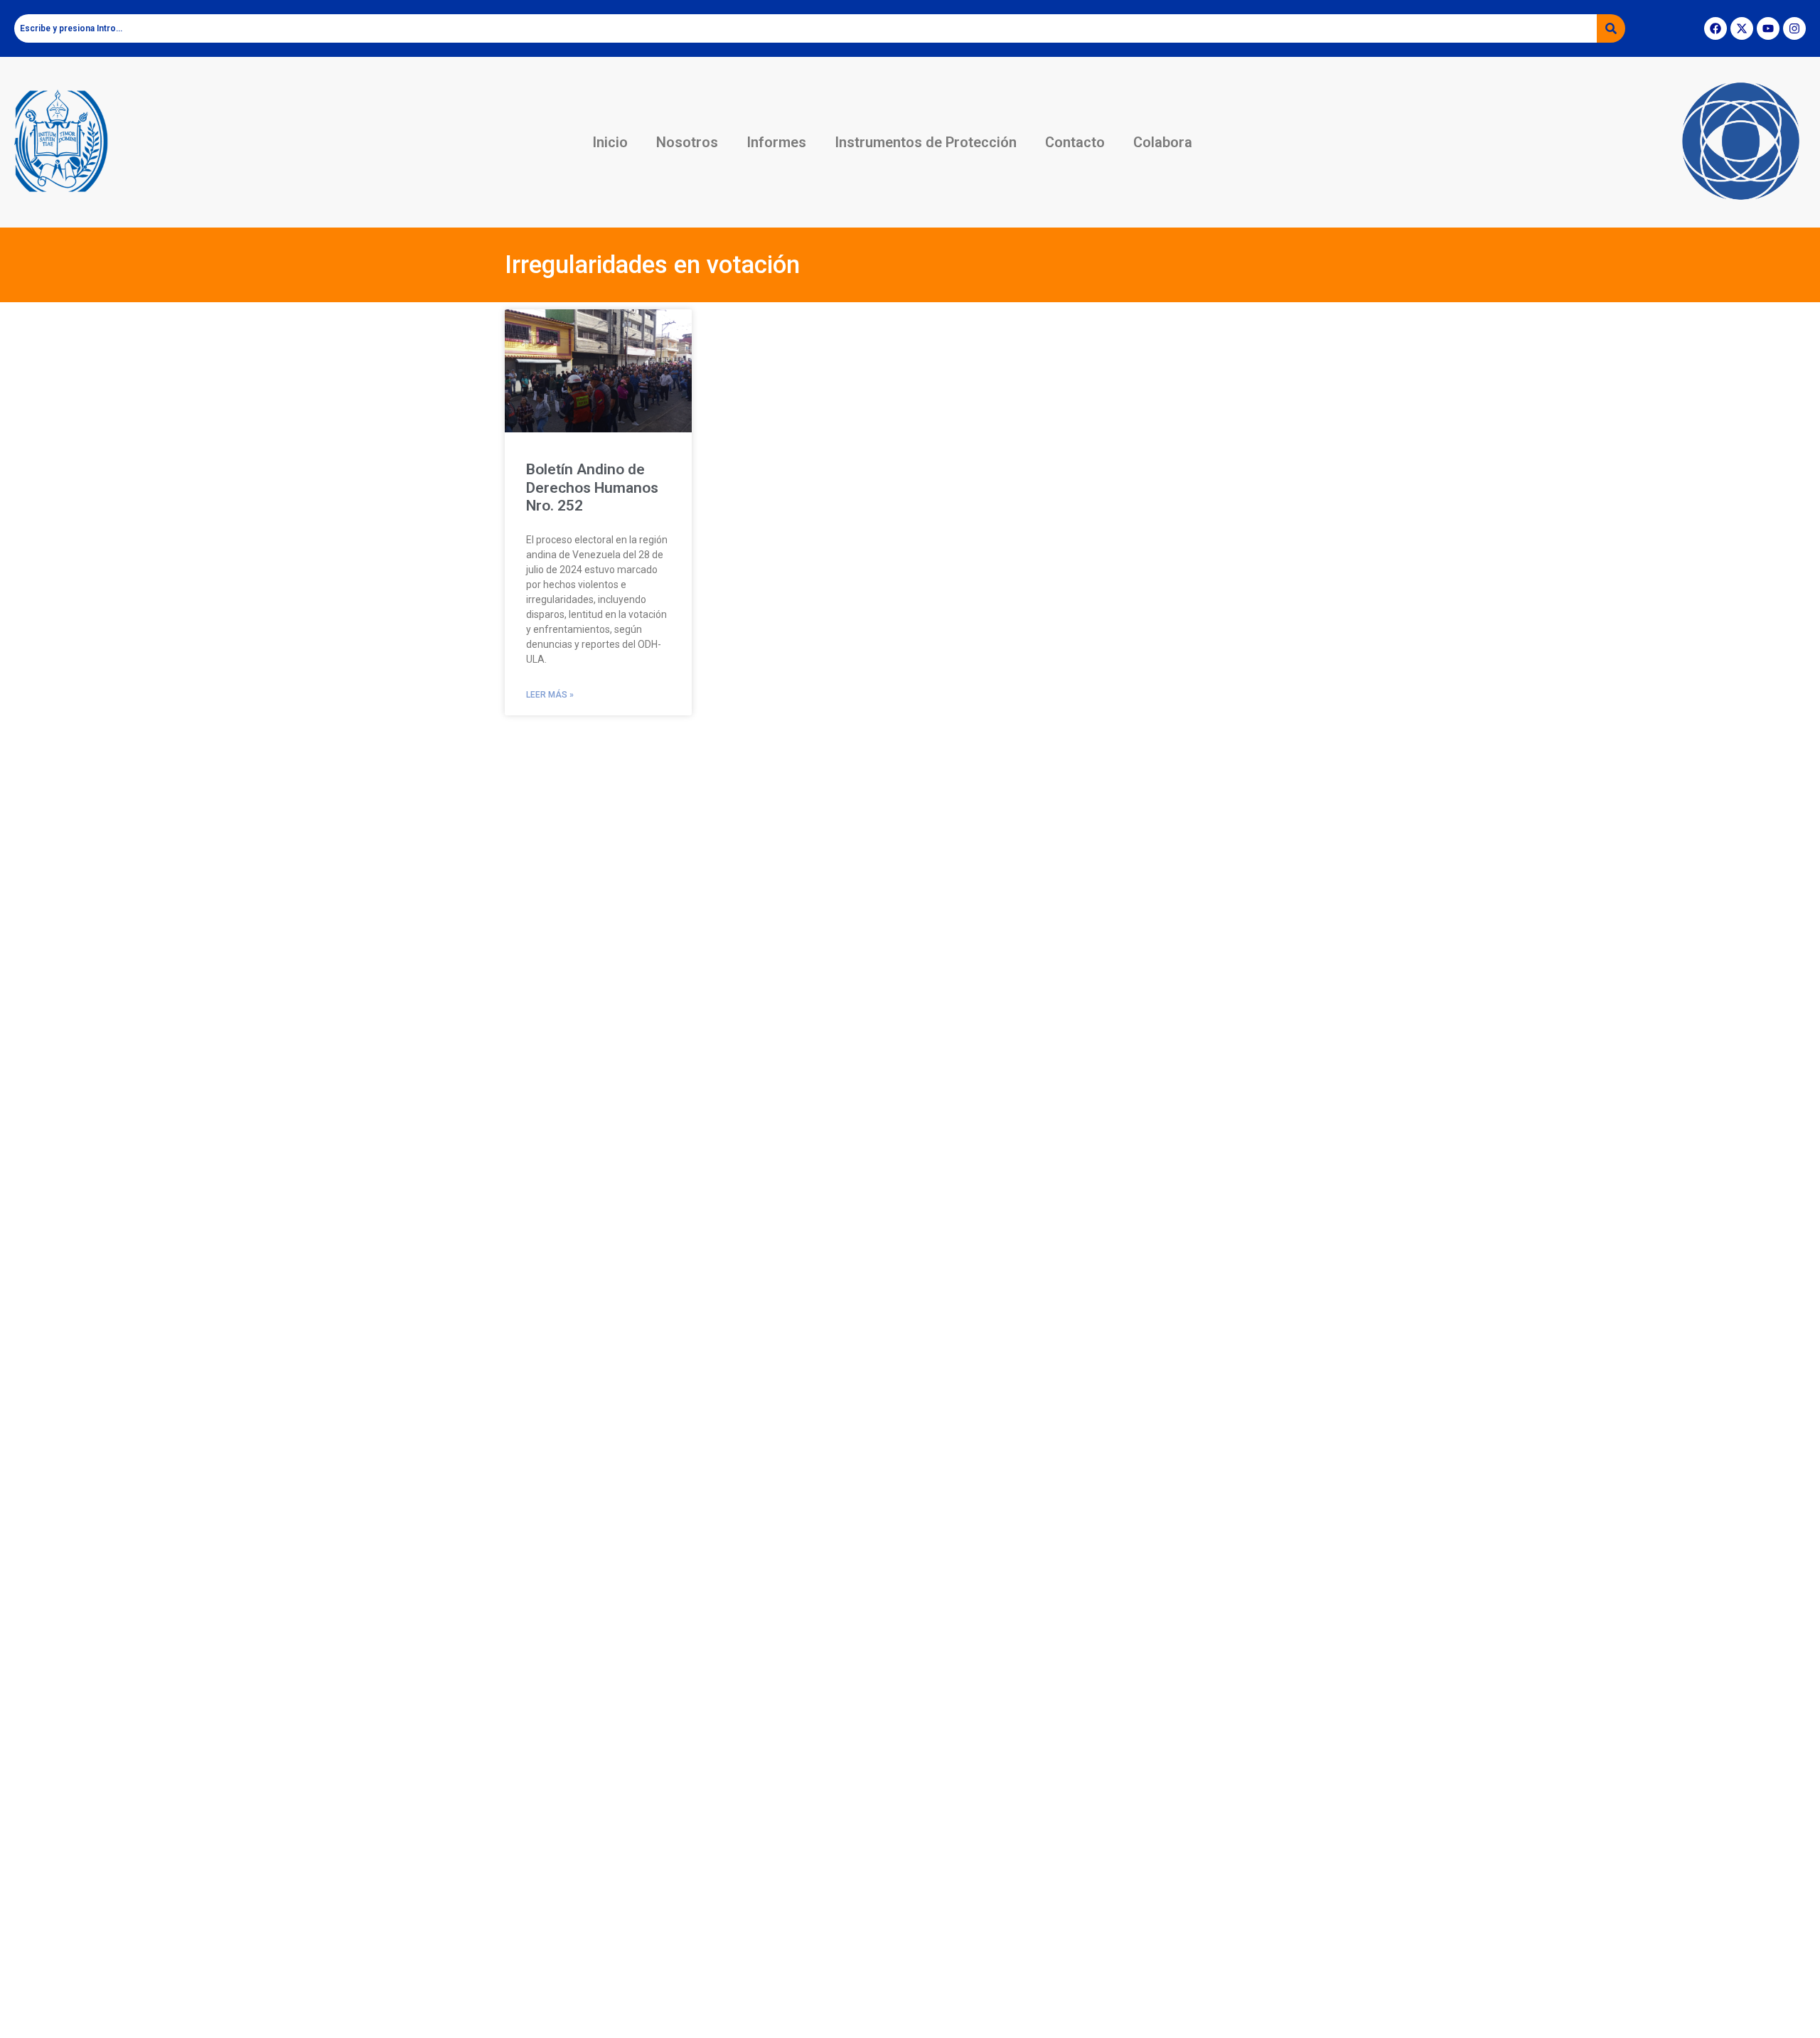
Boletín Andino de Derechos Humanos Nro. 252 (592, 487)
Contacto (1075, 142)
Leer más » (550, 695)
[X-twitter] (1742, 28)
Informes (776, 142)
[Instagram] (1794, 28)
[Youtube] (1768, 28)
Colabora (1163, 142)
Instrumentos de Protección (926, 142)
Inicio (610, 142)
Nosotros (687, 142)
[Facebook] (1715, 28)
